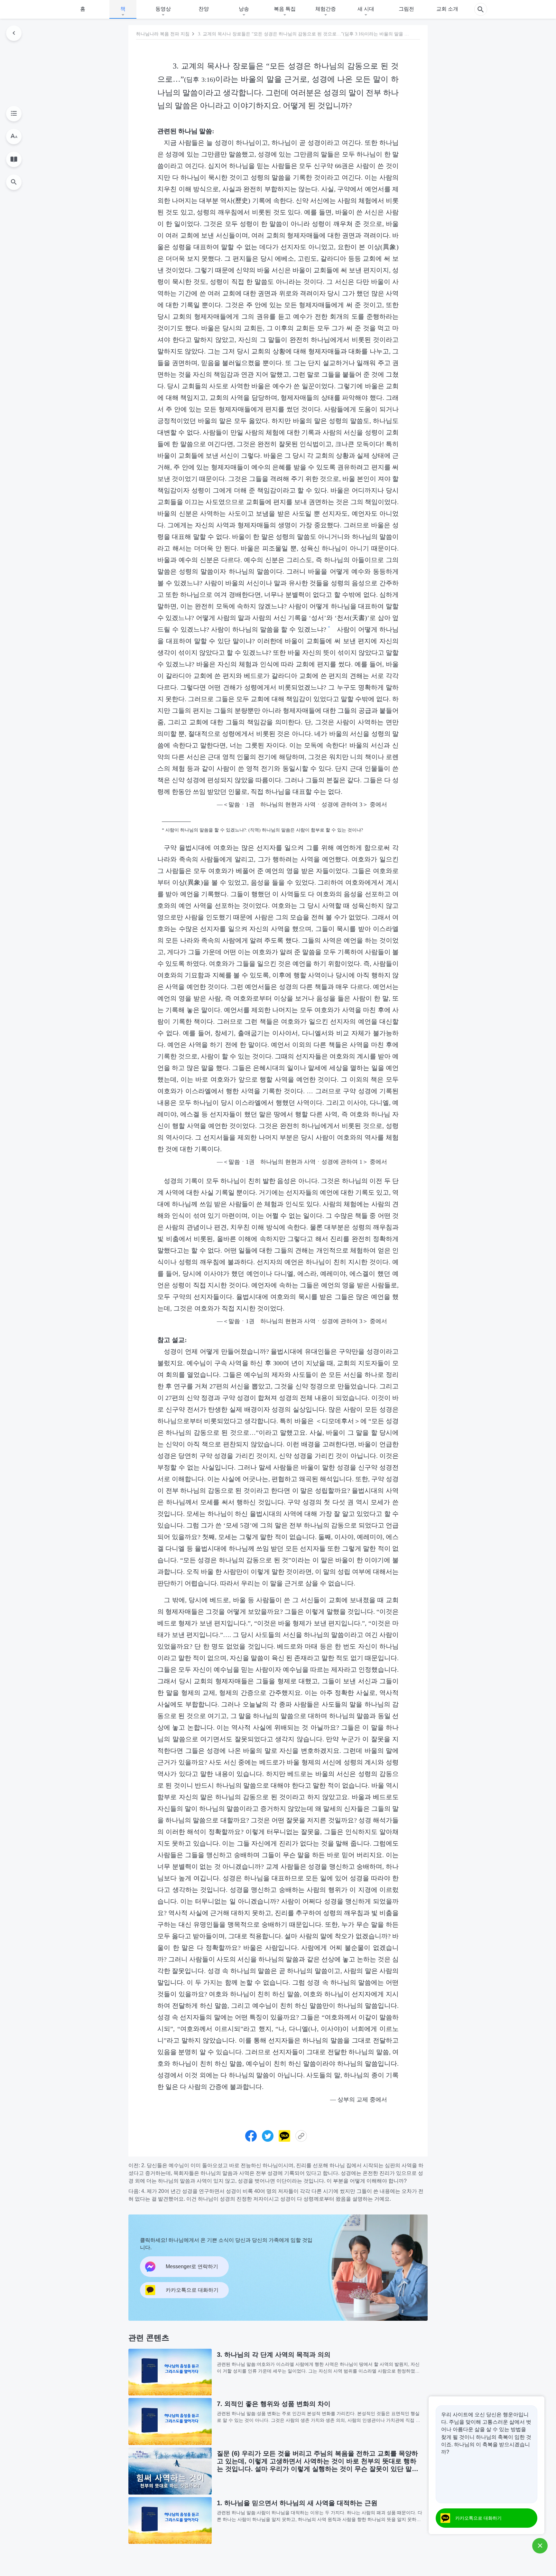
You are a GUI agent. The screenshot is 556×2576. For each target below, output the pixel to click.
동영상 (163, 9)
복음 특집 (285, 9)
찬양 (204, 9)
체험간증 (326, 9)
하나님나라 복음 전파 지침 (163, 34)
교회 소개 (447, 9)
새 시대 (366, 9)
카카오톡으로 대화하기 (478, 2518)
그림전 (406, 9)
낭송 (244, 9)
